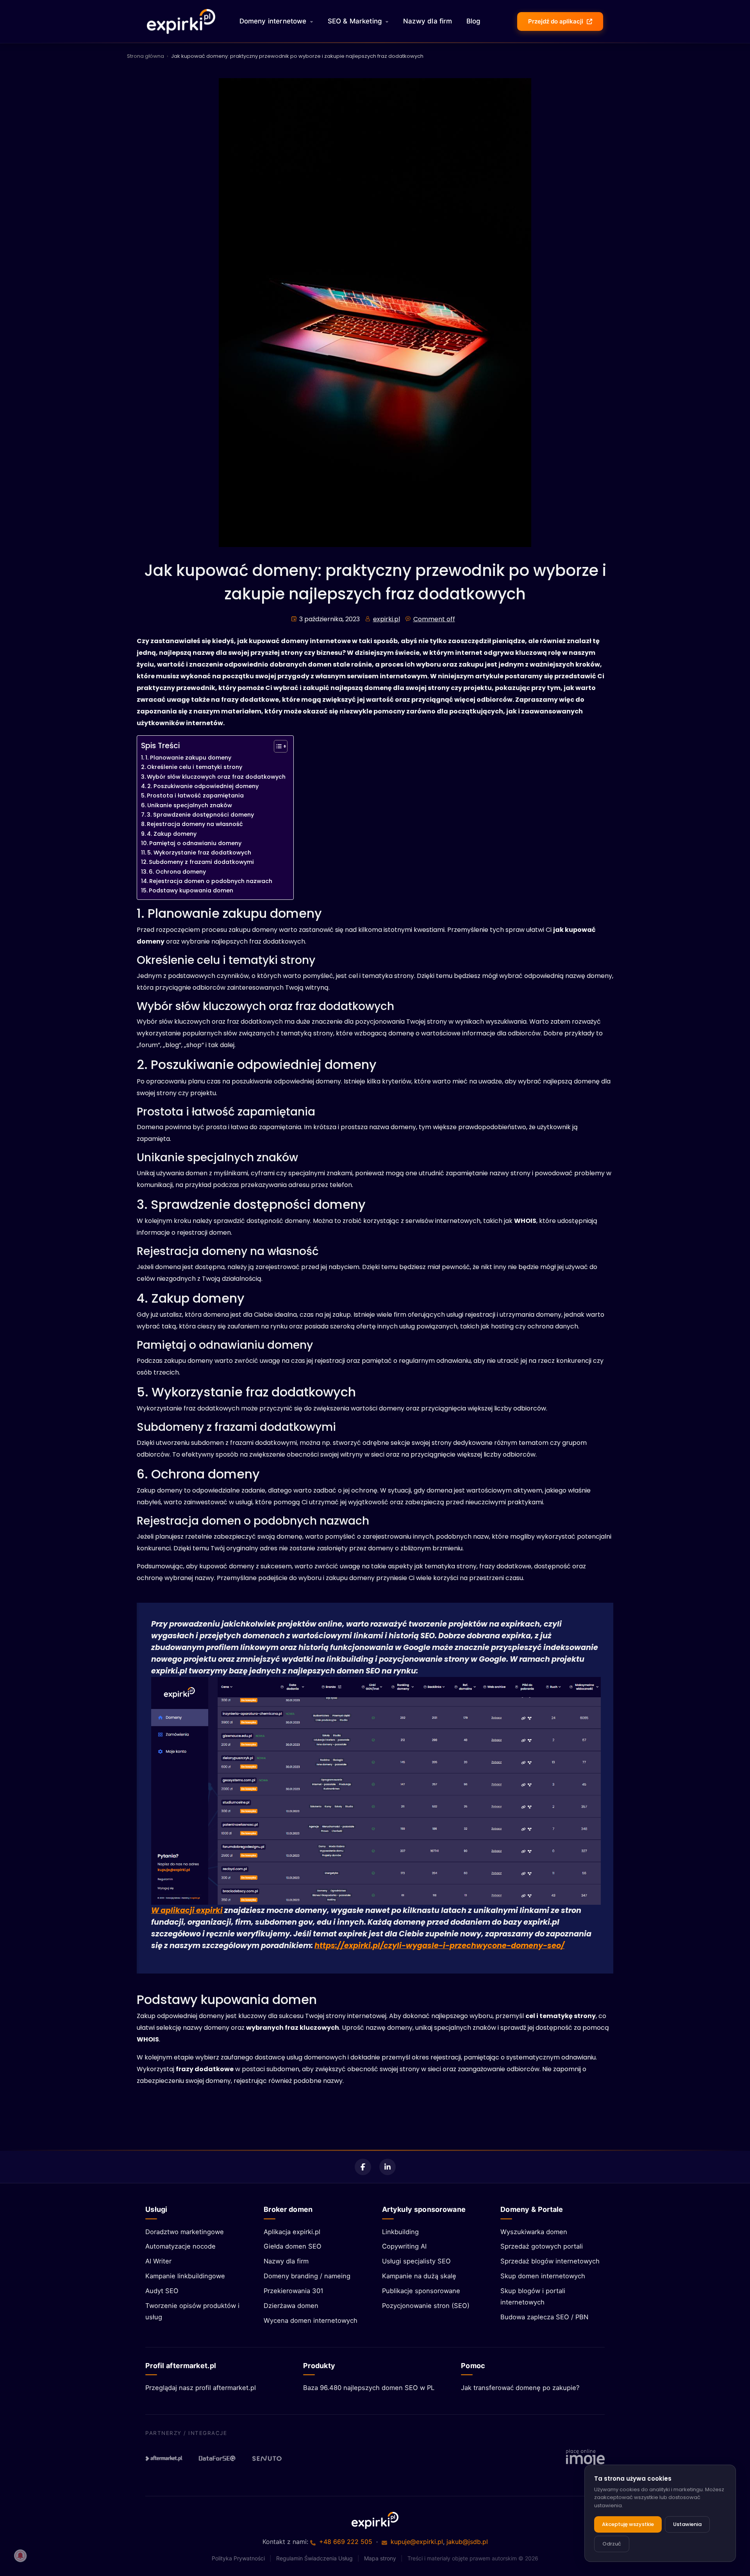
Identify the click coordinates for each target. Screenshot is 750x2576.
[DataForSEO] (217, 2458)
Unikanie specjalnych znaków (190, 805)
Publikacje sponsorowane (421, 2291)
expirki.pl (387, 619)
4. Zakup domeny (172, 834)
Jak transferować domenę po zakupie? (520, 2388)
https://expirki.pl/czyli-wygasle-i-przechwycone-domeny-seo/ (439, 1946)
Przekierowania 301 (294, 2291)
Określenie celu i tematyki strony (195, 767)
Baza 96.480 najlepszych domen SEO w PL (369, 2388)
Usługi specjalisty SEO (416, 2261)
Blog (474, 21)
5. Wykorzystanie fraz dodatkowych (199, 853)
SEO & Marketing (355, 21)
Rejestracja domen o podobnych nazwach (211, 881)
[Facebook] (363, 2167)
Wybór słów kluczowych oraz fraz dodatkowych (216, 777)
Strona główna (146, 56)
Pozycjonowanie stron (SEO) (426, 2306)
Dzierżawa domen (291, 2306)
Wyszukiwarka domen (534, 2232)
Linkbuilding (400, 2232)
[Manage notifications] (20, 2556)
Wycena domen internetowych (311, 2320)
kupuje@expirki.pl (417, 2542)
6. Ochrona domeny (177, 872)
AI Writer (158, 2261)
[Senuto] (270, 2458)
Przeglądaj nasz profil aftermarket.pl (201, 2388)
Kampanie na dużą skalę (419, 2276)
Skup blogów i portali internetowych (533, 2296)
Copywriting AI (404, 2246)
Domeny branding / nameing (307, 2276)
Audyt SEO (162, 2291)
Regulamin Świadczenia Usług (314, 2558)
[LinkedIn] (387, 2167)
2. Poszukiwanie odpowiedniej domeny (203, 786)
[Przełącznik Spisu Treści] (277, 746)
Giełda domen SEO (293, 2246)
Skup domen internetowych (543, 2276)
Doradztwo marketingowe (185, 2232)
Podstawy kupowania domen (191, 890)
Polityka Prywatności (238, 2558)
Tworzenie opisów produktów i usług (192, 2311)
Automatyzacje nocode (180, 2246)
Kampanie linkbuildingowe (185, 2276)
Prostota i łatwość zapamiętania (195, 796)
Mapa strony (380, 2558)
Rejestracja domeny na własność (195, 824)
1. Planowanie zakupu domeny (188, 758)
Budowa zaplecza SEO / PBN (544, 2317)
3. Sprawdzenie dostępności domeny (200, 815)
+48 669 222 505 (346, 2542)
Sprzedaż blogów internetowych (550, 2261)
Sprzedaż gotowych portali (542, 2246)
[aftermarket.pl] (164, 2458)
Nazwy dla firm (428, 21)
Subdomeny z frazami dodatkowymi (201, 862)
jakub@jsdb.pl (467, 2542)
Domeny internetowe (273, 21)
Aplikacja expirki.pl (292, 2232)
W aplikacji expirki (187, 1910)
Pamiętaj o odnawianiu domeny (195, 843)
